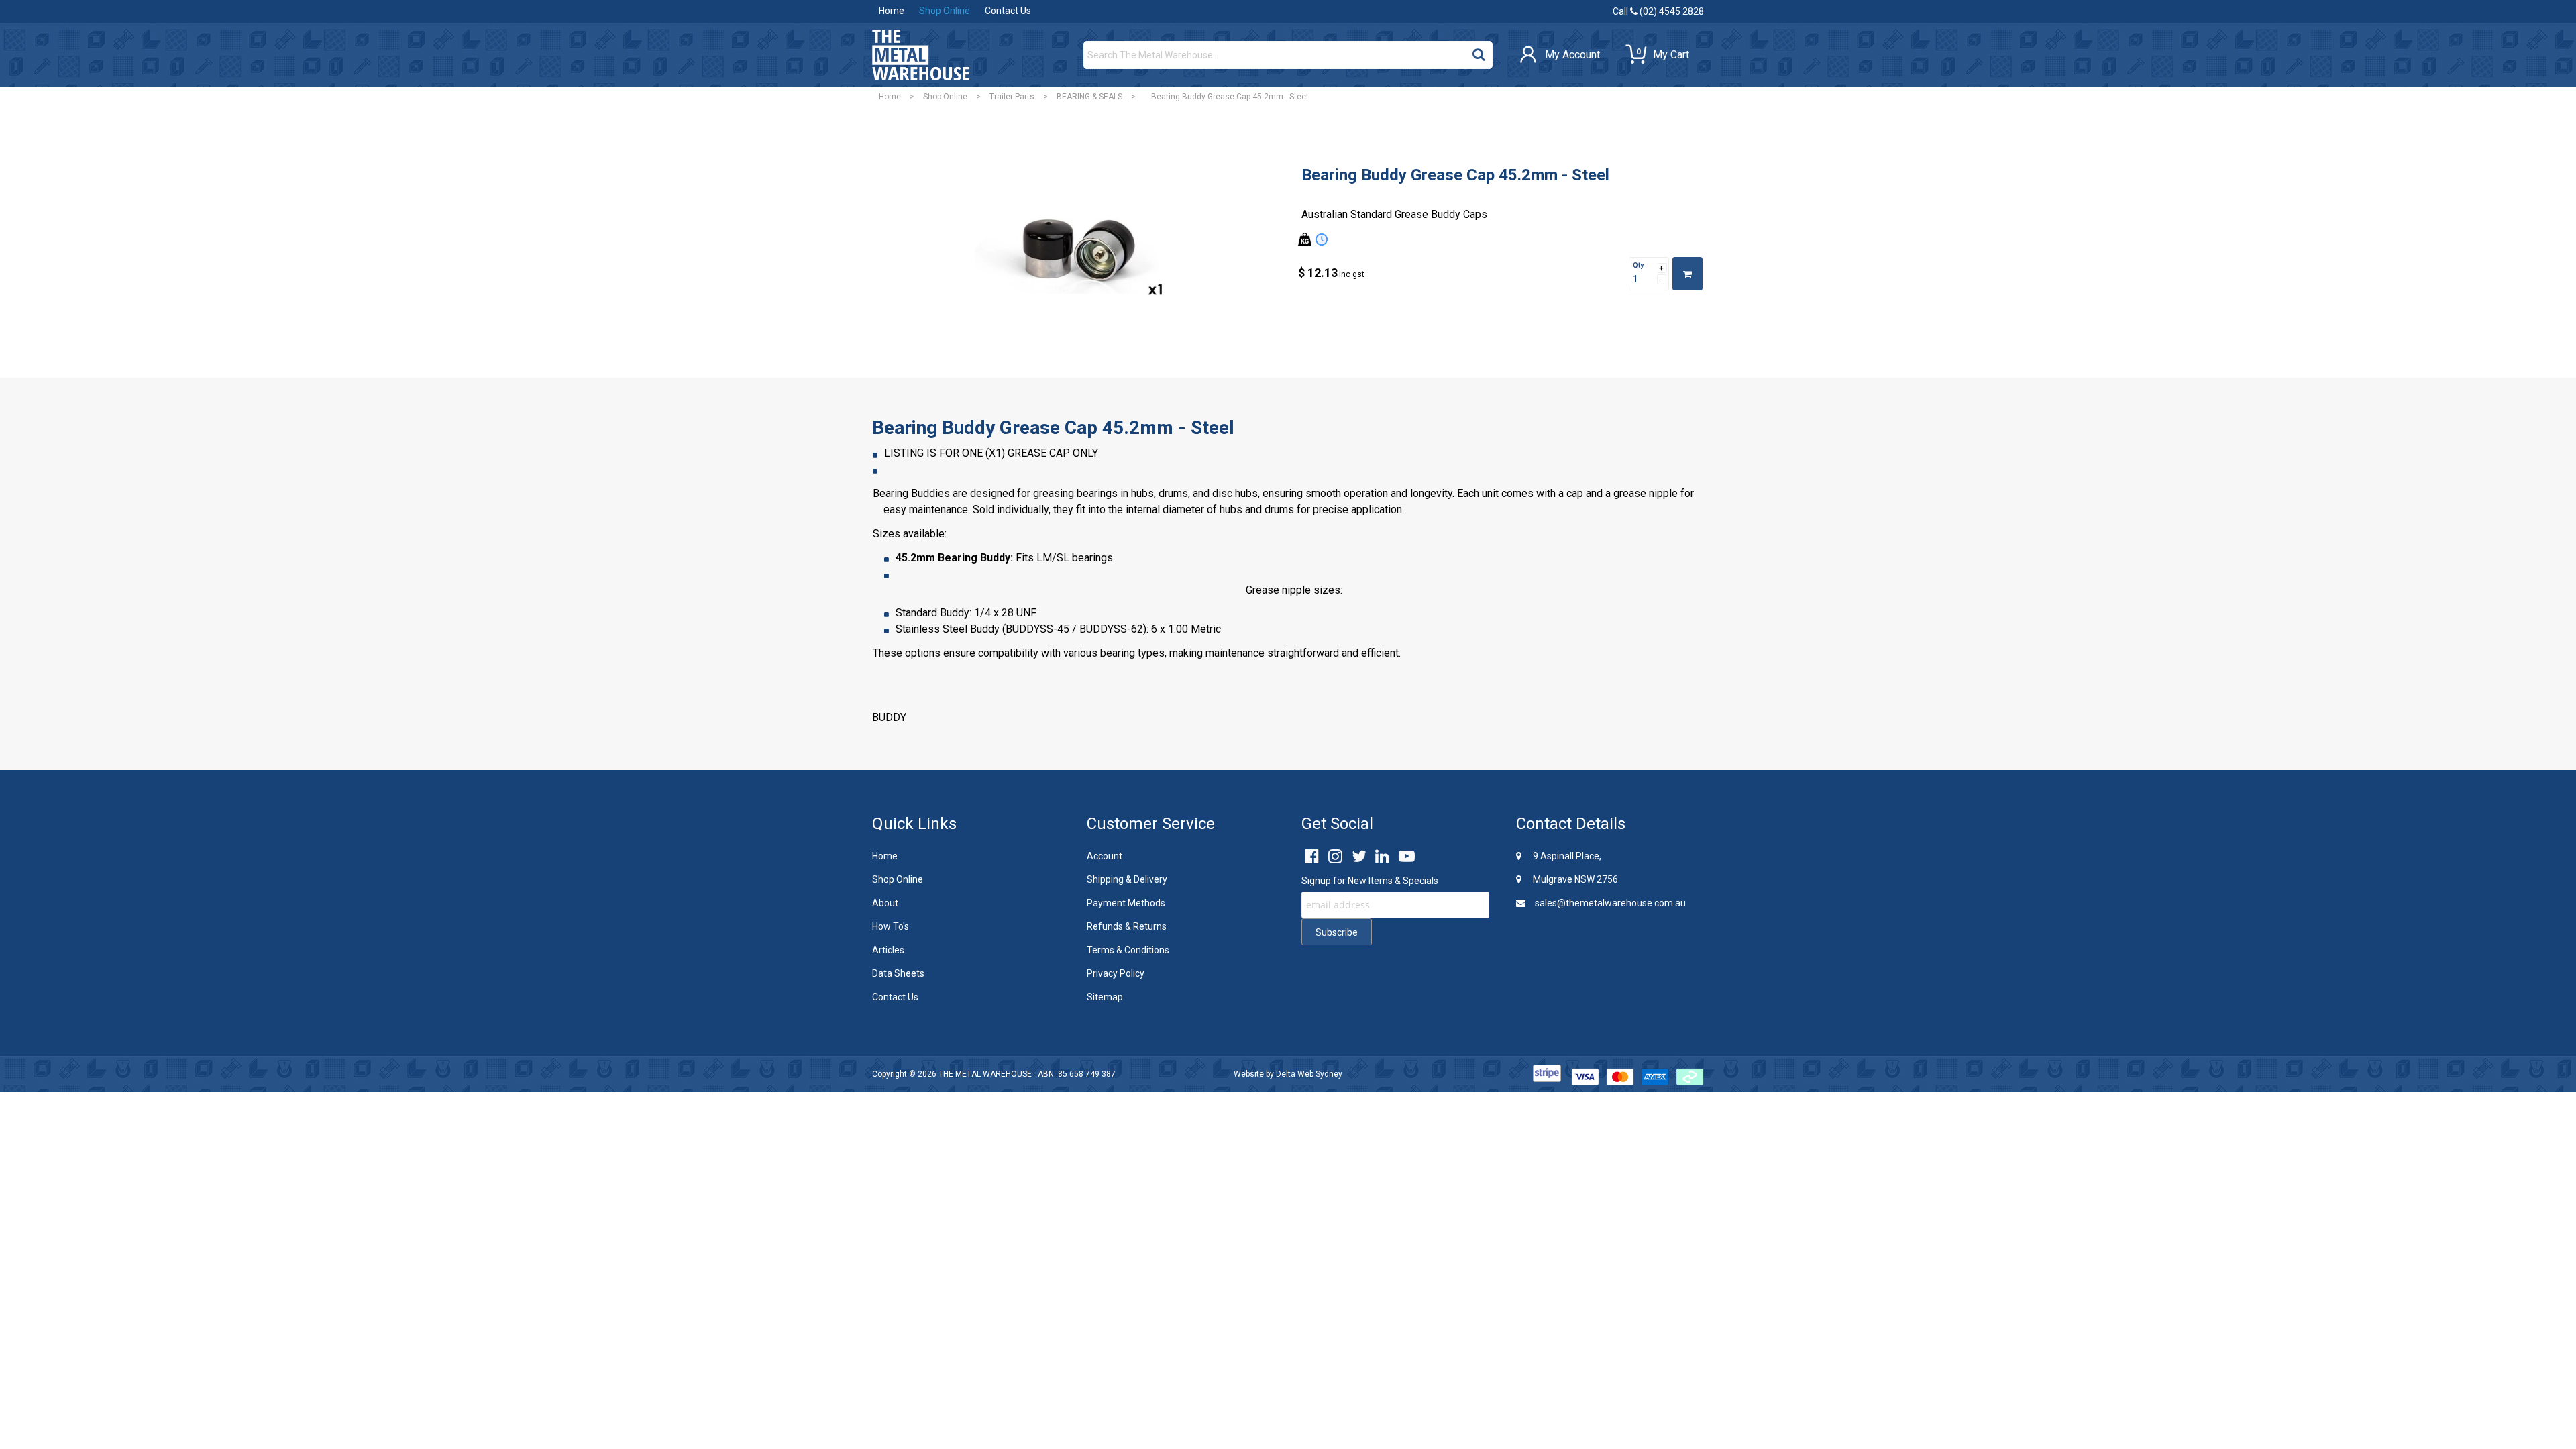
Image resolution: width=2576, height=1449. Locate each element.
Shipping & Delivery (1127, 879)
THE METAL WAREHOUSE (985, 1074)
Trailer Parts (1012, 97)
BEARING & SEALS (1089, 97)
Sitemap (1105, 997)
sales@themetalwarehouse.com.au (1609, 903)
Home (892, 11)
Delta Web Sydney (1309, 1074)
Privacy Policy (1116, 973)
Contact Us (1008, 11)
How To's (891, 926)
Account (1105, 856)
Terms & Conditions (1128, 950)
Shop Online (945, 11)
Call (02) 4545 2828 (1658, 11)
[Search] (1479, 52)
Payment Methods (1126, 903)
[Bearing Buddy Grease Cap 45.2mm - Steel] (1077, 255)
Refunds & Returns (1127, 926)
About (885, 903)
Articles (888, 950)
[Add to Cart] (1687, 274)
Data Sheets (898, 973)
